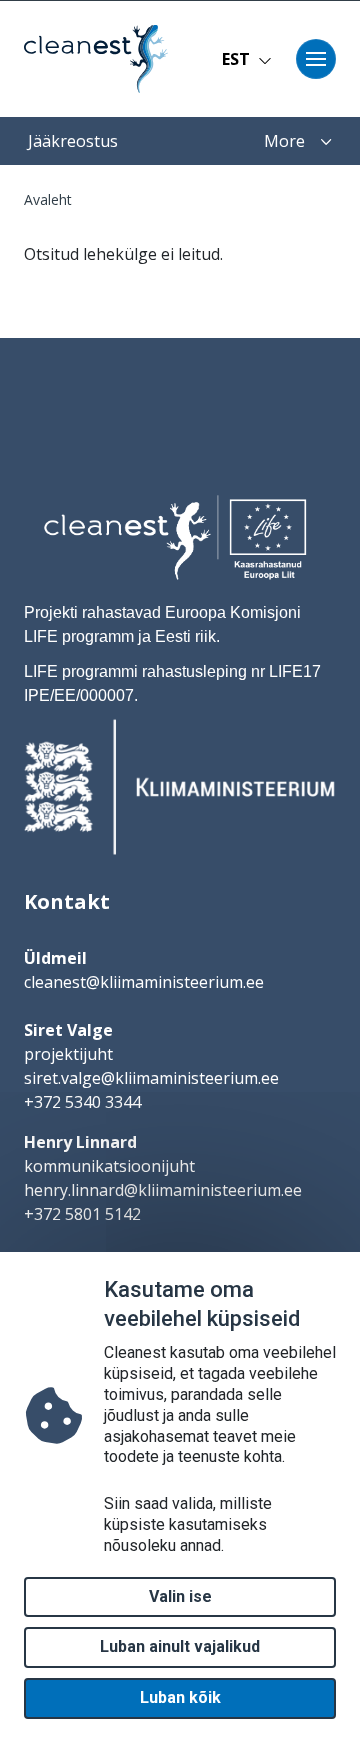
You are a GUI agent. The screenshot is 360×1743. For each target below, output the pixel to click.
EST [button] (236, 59)
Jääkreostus (73, 141)
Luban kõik (180, 1697)
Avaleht (48, 199)
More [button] (284, 141)
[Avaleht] (90, 59)
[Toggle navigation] (316, 59)
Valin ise (180, 1596)
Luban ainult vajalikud (180, 1646)
